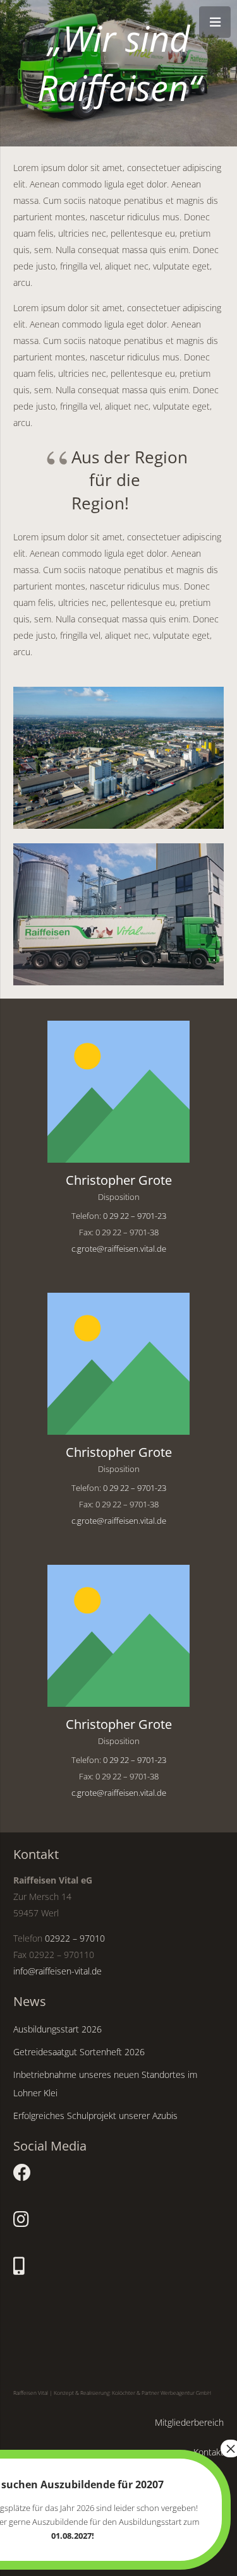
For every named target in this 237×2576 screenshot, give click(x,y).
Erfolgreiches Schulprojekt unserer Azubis (95, 2116)
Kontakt (209, 2452)
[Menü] (215, 22)
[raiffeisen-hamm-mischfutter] (118, 757)
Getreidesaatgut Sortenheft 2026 (79, 2052)
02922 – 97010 (75, 1938)
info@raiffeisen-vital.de (58, 1971)
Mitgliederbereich (189, 2422)
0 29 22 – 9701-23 (135, 1216)
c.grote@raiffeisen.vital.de (119, 1249)
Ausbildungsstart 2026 (58, 2029)
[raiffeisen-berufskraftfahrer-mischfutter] (118, 914)
